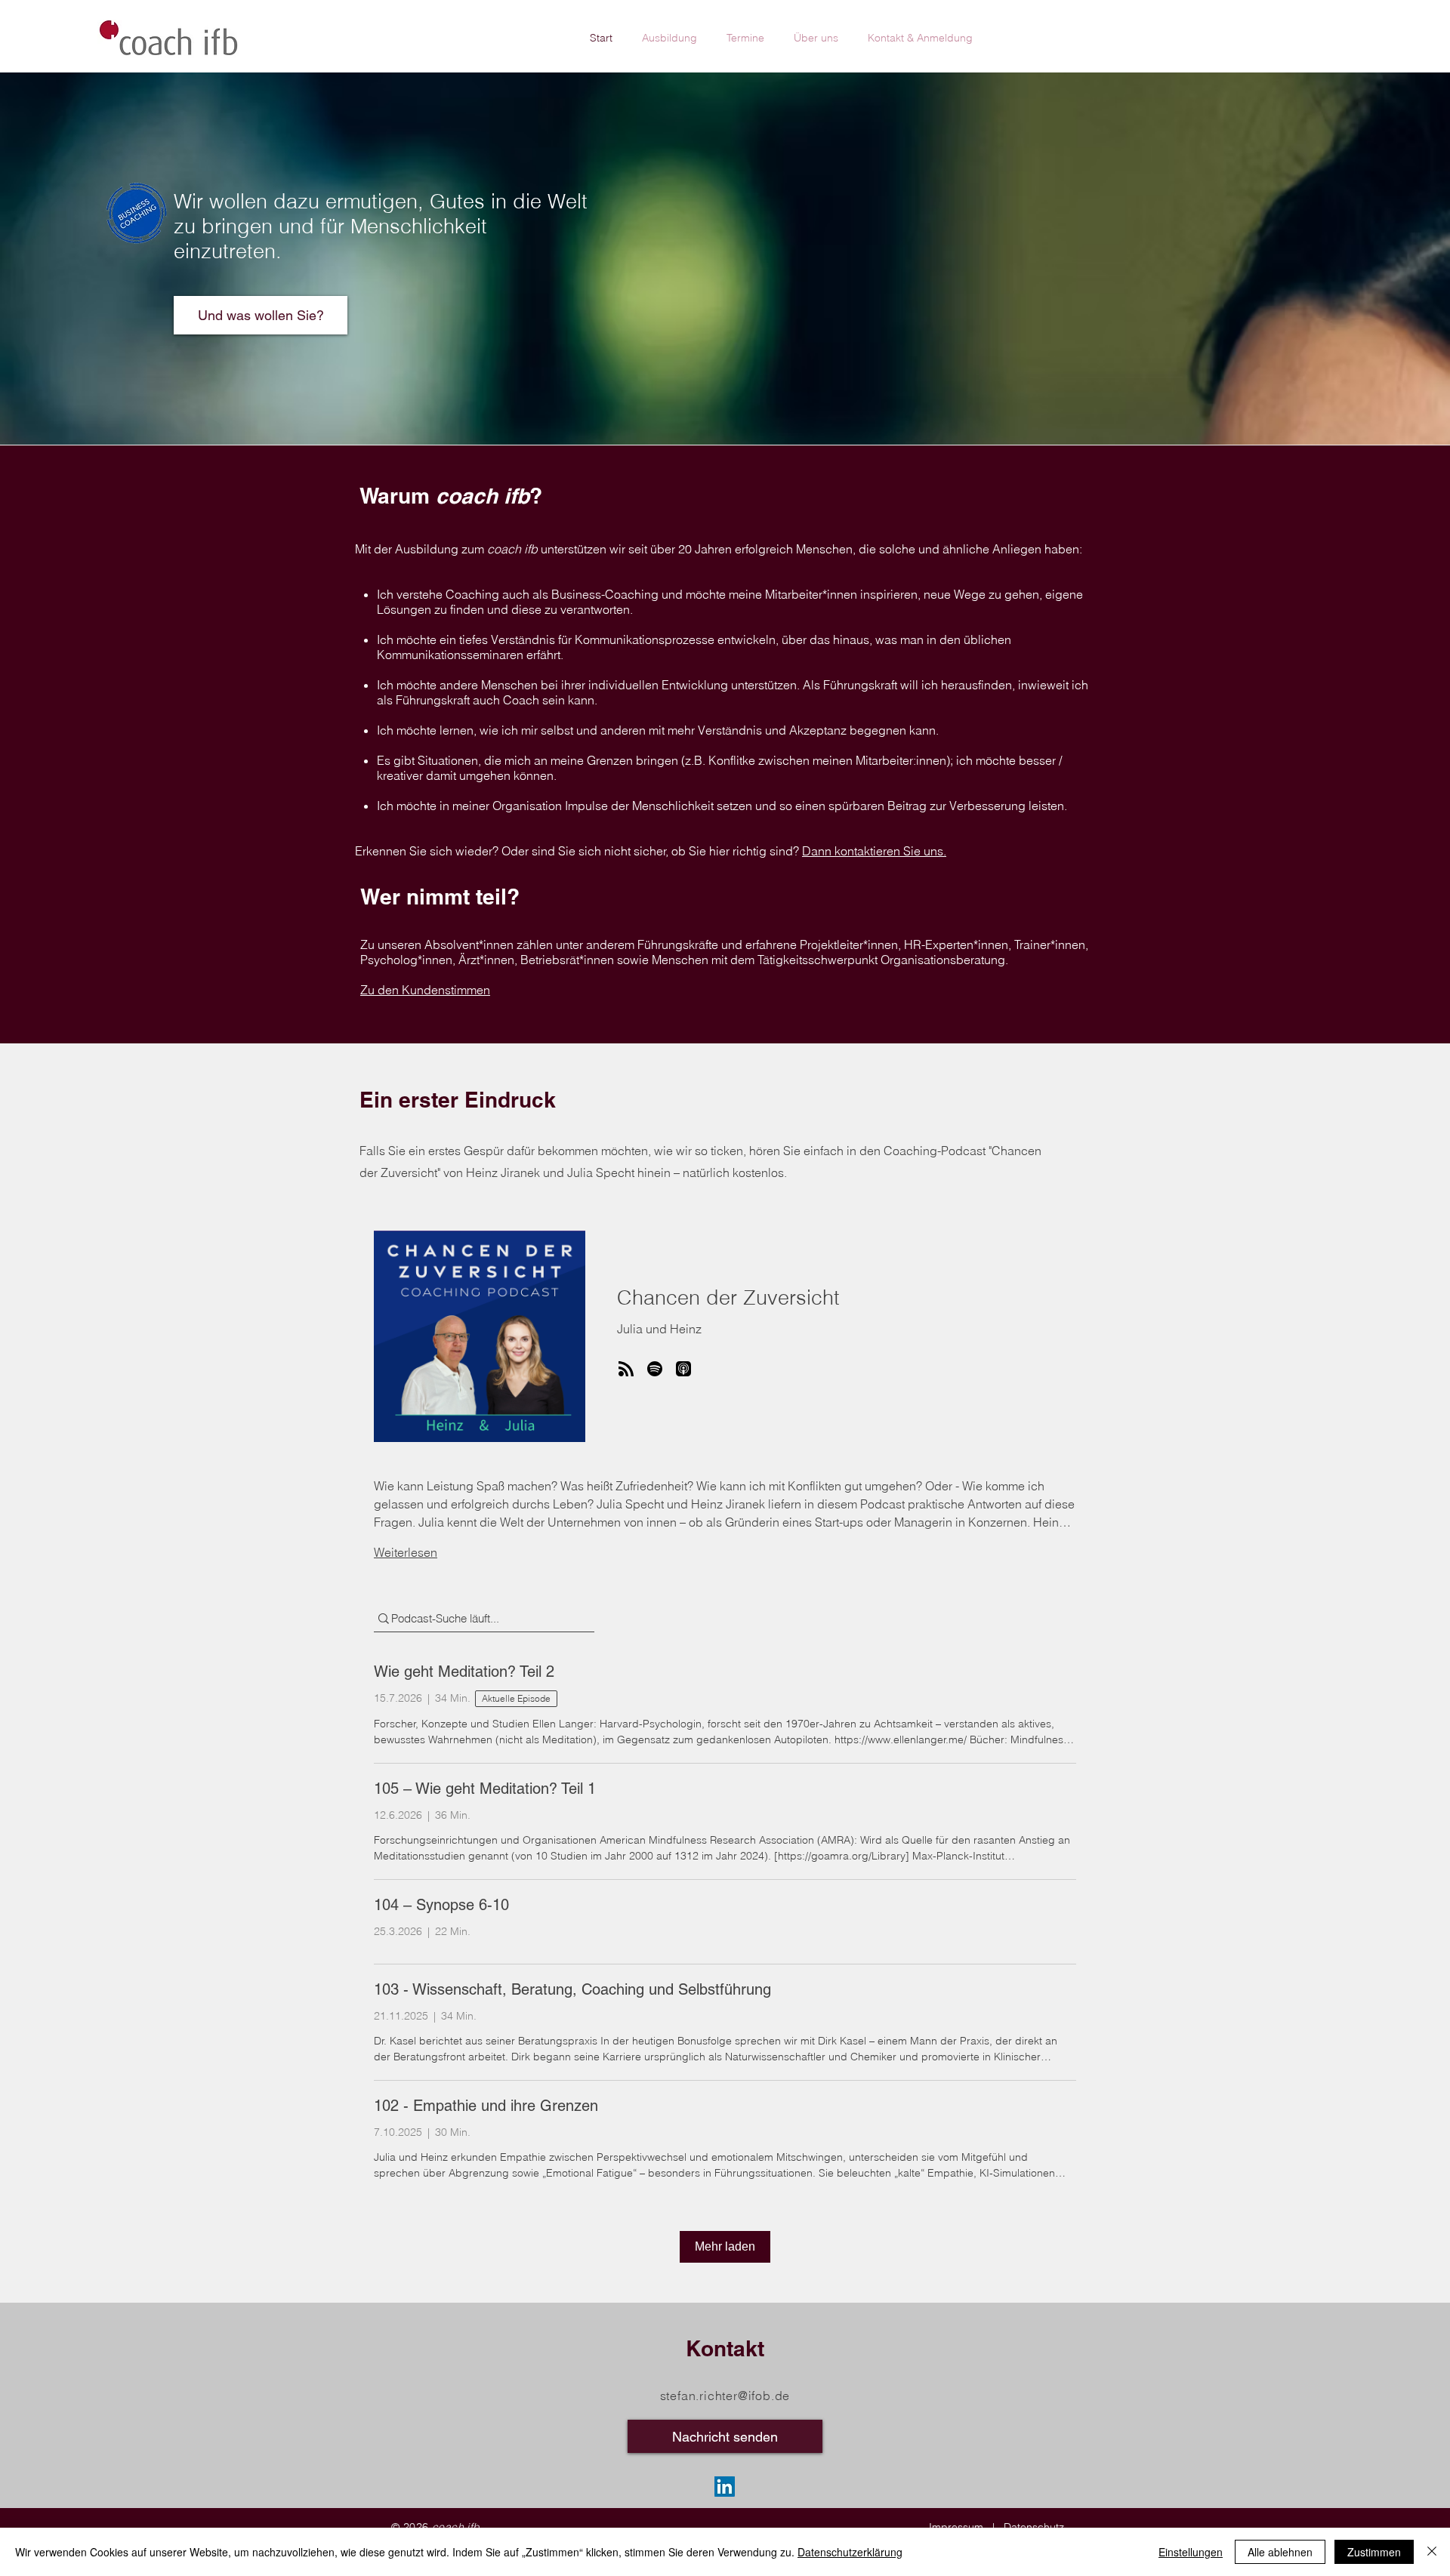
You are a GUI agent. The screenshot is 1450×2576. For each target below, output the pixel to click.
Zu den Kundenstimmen (425, 990)
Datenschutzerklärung (850, 2552)
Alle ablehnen (1280, 2552)
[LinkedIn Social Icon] (725, 2487)
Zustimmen (1374, 2552)
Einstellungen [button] (1191, 2552)
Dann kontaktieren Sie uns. (874, 851)
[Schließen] (1432, 2552)
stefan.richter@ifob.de (725, 2396)
